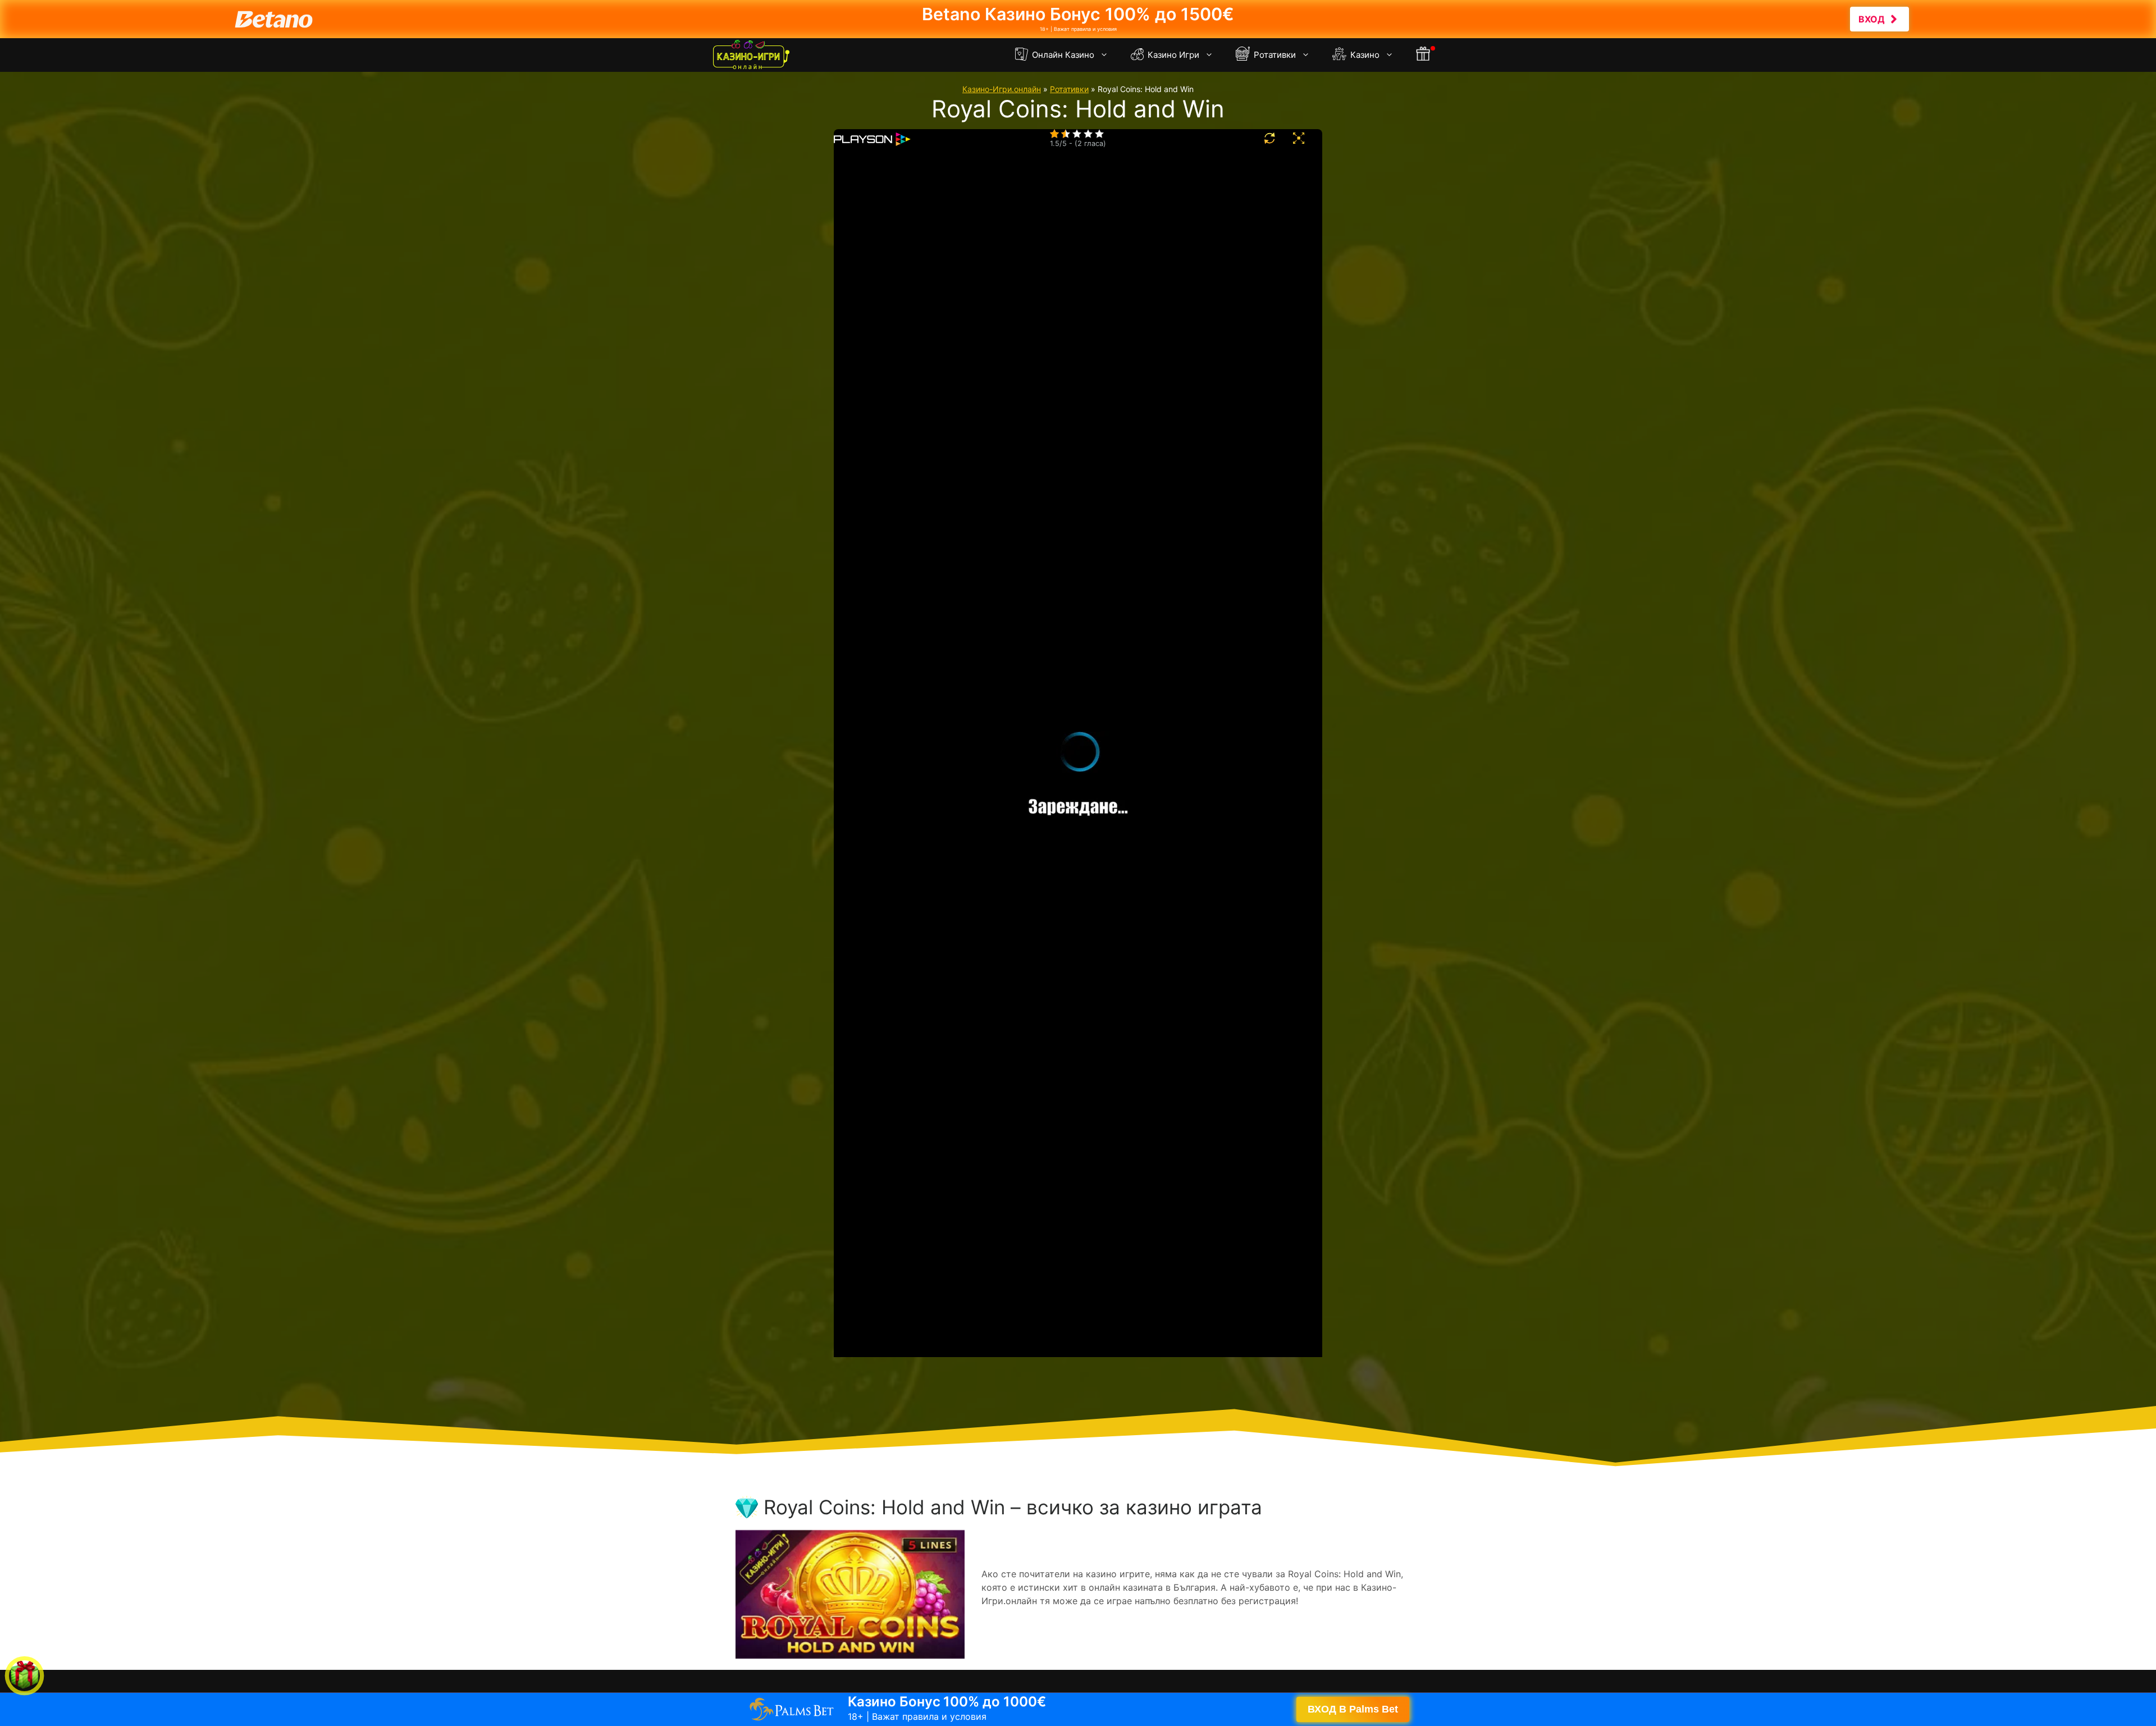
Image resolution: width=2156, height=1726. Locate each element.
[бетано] (1078, 19)
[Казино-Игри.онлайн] (751, 55)
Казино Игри (1172, 55)
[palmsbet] (1078, 1709)
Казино (1364, 55)
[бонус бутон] (1424, 55)
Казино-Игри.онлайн (1002, 89)
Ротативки (1274, 55)
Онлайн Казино (1062, 55)
